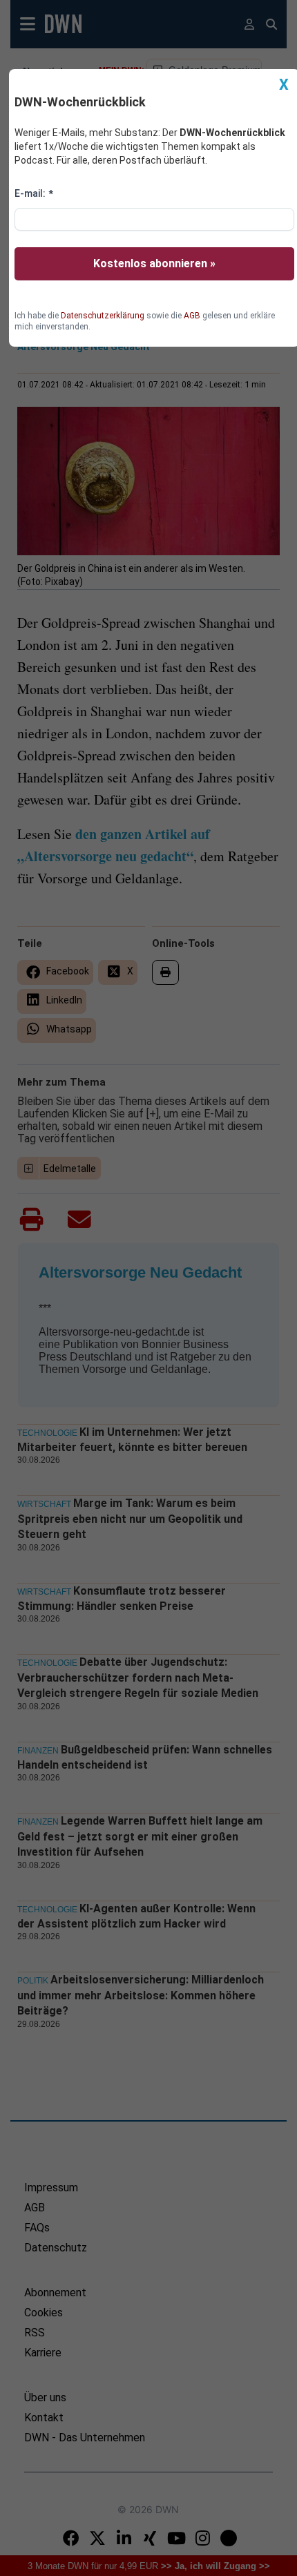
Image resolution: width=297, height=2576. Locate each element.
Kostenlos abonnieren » (154, 263)
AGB (192, 316)
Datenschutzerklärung (103, 316)
